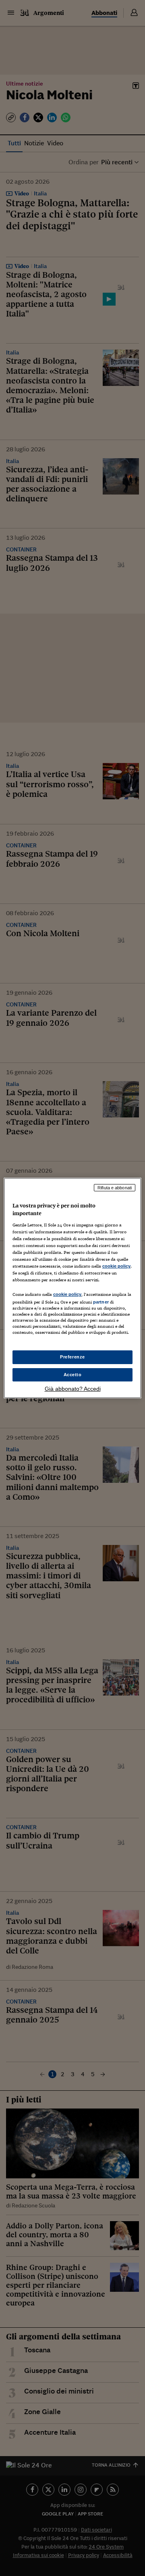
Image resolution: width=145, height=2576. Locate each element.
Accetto (73, 1375)
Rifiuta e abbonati (115, 1188)
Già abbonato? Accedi (73, 1389)
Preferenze (72, 1357)
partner (101, 1302)
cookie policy (116, 1266)
